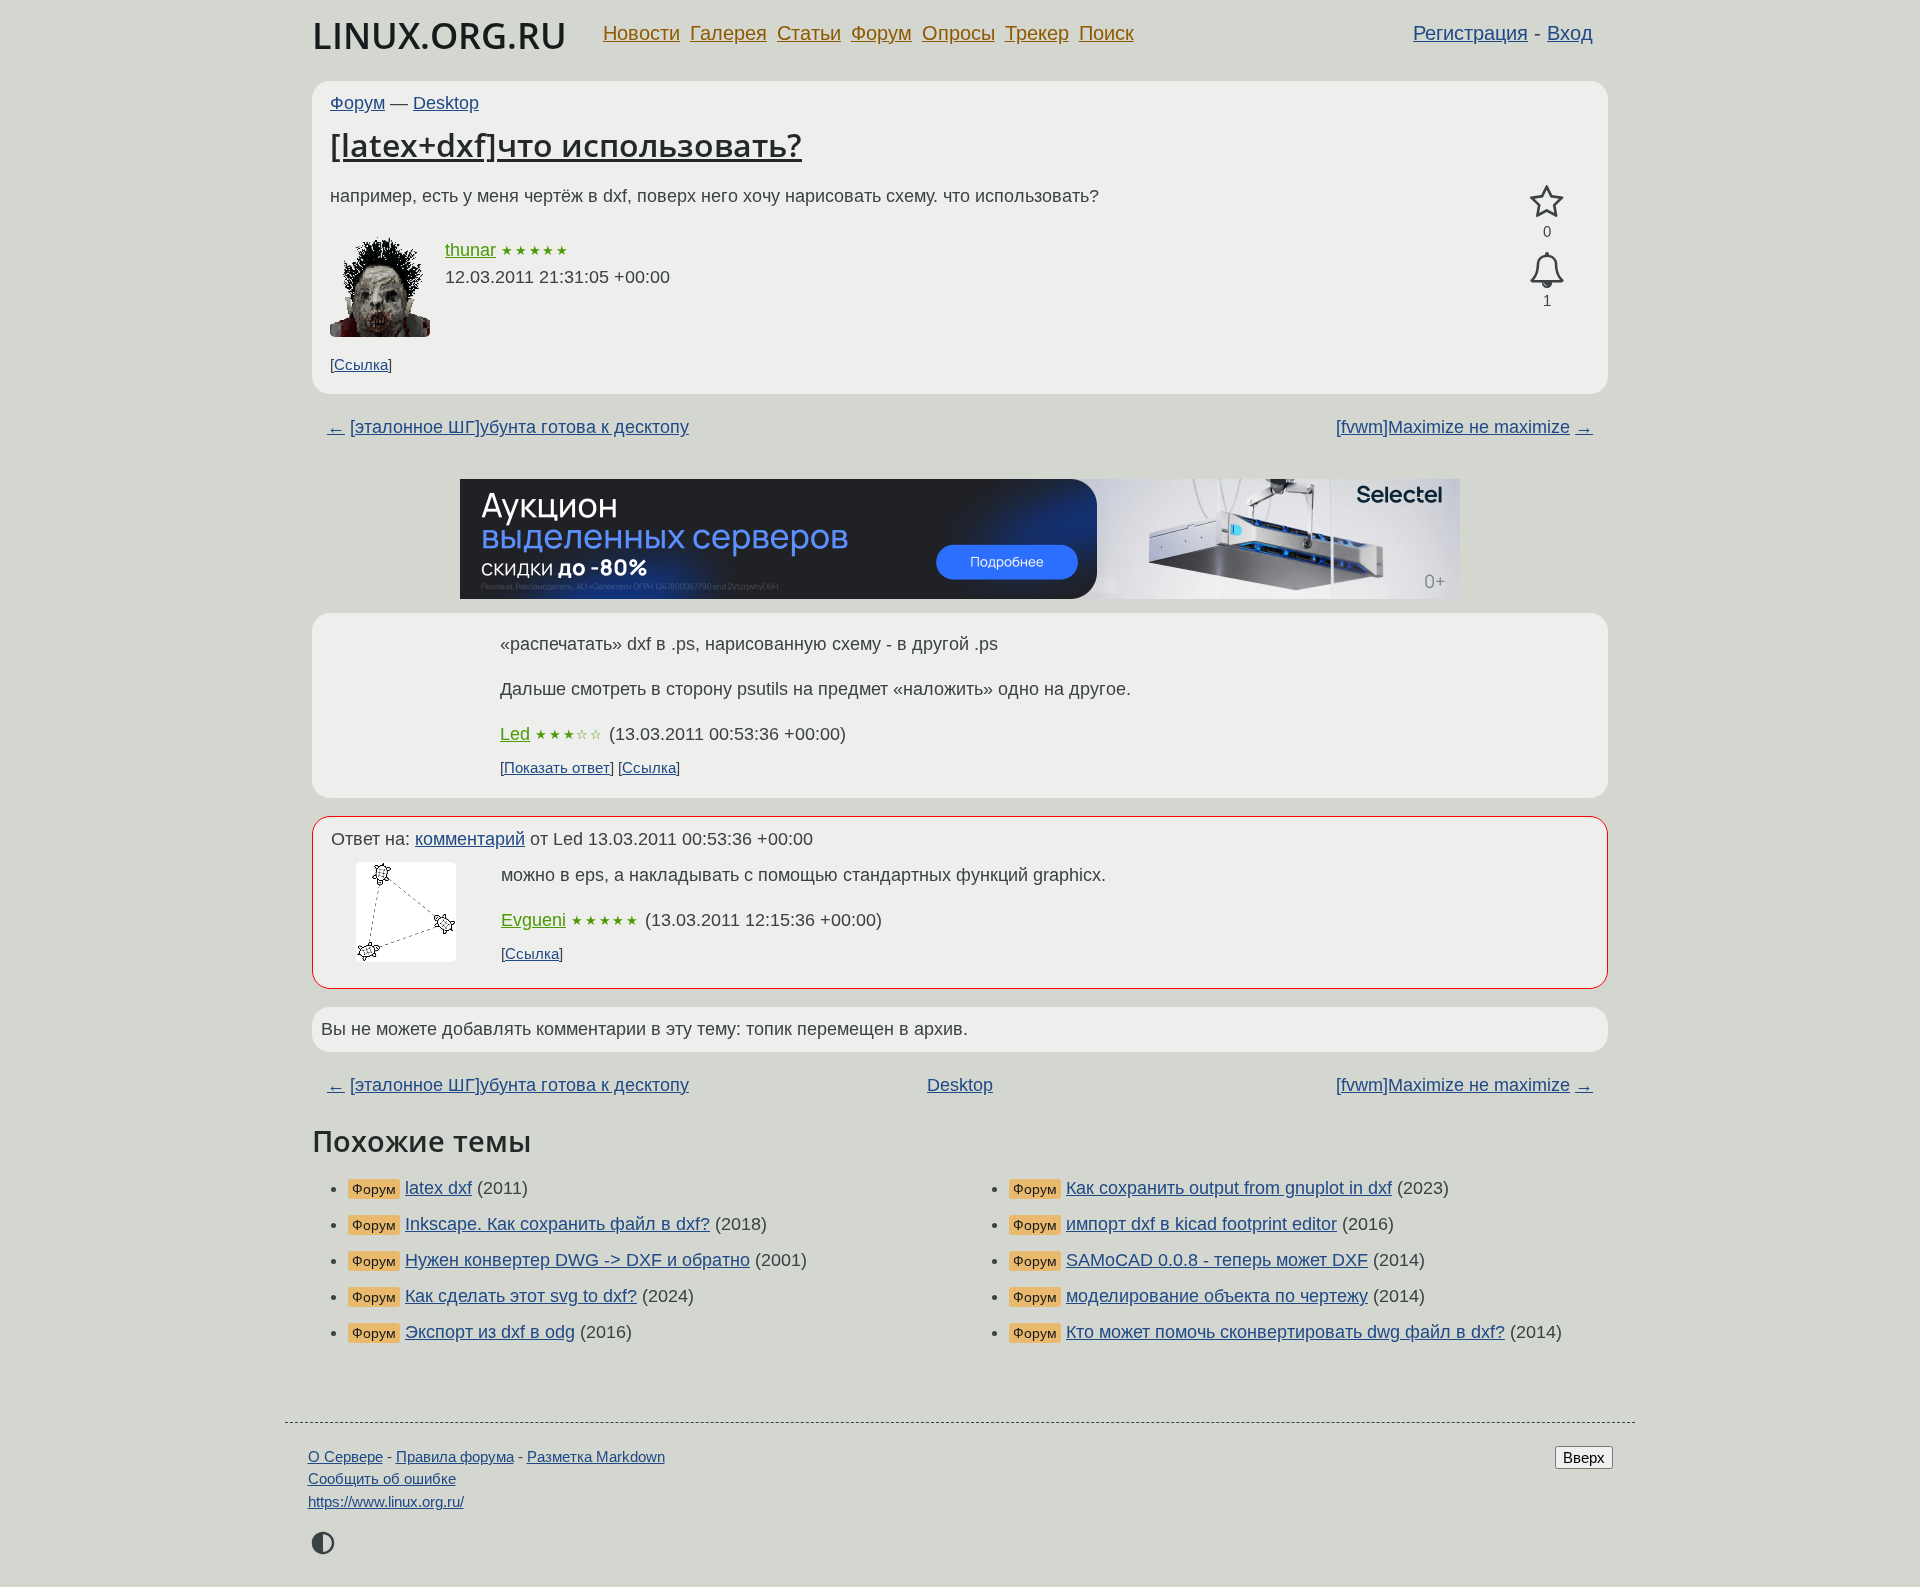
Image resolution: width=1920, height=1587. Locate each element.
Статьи (809, 33)
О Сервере (345, 1456)
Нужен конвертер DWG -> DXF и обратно (577, 1260)
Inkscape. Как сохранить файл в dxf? (557, 1224)
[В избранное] (1547, 202)
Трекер (1037, 33)
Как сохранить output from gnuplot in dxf (1229, 1188)
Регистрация (1470, 33)
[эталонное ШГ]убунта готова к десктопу (519, 427)
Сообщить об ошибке (382, 1478)
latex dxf (438, 1188)
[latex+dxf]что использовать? (566, 144)
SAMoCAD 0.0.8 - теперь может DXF (1217, 1260)
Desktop (446, 103)
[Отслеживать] (1547, 270)
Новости (641, 33)
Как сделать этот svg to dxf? (521, 1296)
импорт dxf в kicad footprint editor (1201, 1224)
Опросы (958, 33)
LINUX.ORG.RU (439, 35)
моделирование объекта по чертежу (1217, 1296)
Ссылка (361, 364)
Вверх (1584, 1457)
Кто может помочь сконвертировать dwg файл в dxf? (1285, 1332)
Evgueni (533, 920)
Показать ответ (557, 767)
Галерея (728, 33)
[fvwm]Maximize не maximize (1453, 427)
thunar (470, 250)
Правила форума (455, 1456)
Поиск (1106, 33)
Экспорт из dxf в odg (490, 1332)
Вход (1570, 33)
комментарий (470, 839)
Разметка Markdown (596, 1456)
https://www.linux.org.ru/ (386, 1501)
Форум (881, 33)
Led (515, 734)
